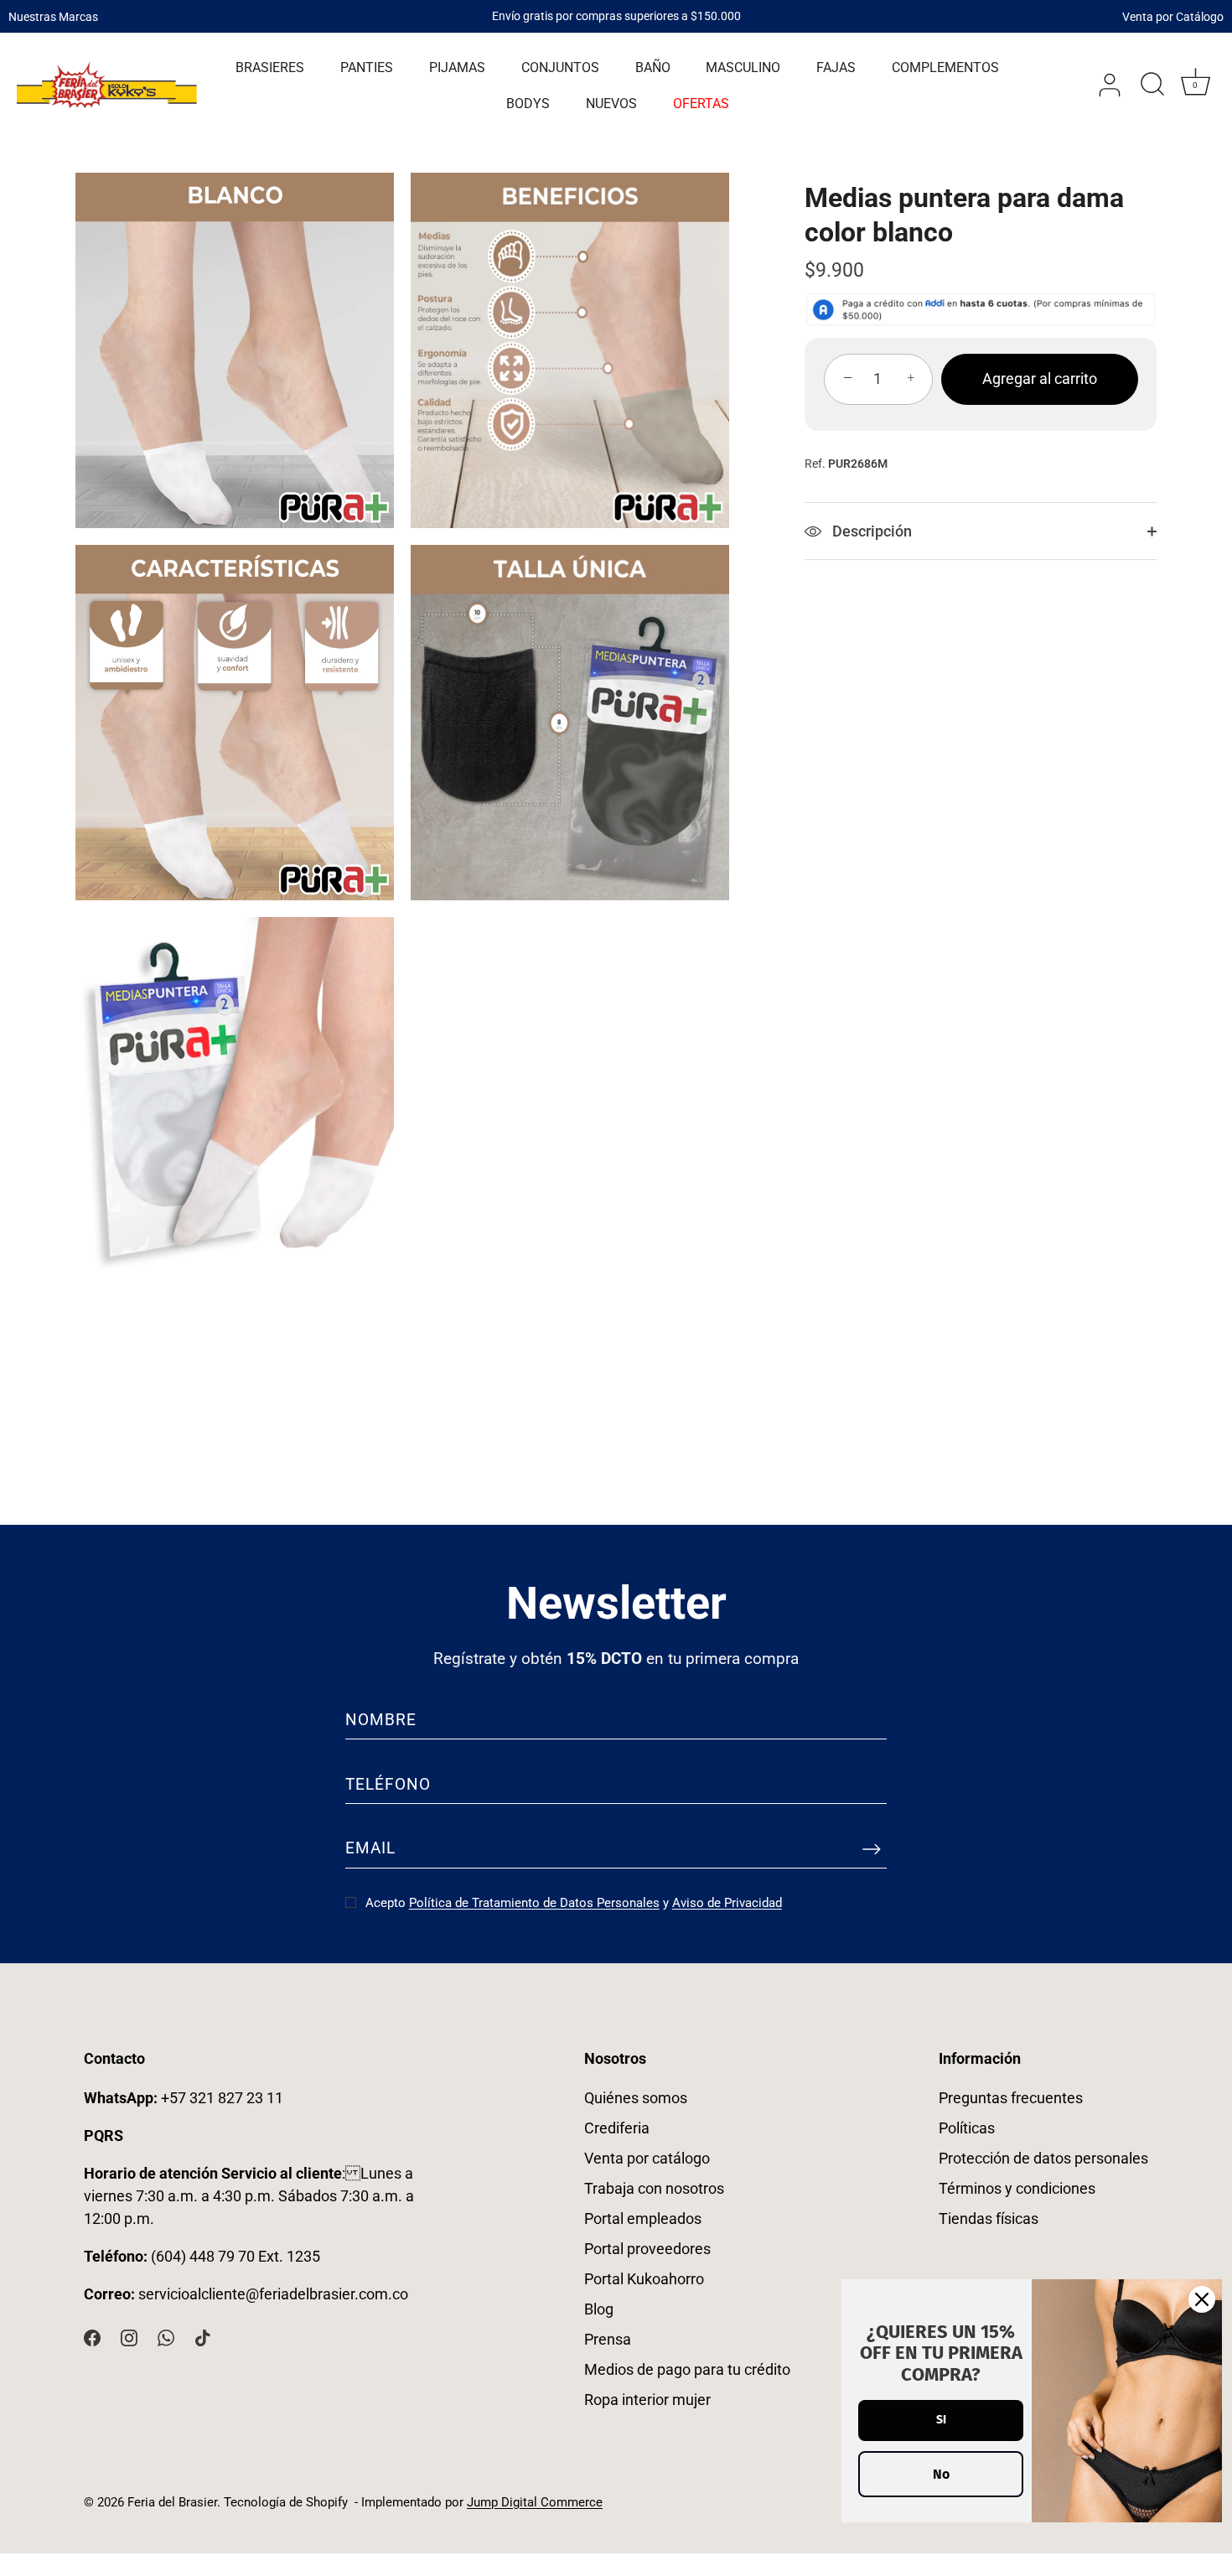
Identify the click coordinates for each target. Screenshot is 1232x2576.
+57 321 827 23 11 (184, 2098)
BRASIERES (270, 67)
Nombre (381, 1720)
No (941, 2474)
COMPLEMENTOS (945, 67)
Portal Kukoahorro (644, 2279)
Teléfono (388, 1784)
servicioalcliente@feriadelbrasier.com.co (273, 2294)
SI (941, 2420)
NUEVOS (611, 104)
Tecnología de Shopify (286, 2502)
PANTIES (367, 67)
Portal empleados (643, 2218)
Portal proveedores (647, 2249)
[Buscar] (1152, 86)
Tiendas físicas (989, 2218)
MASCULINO (743, 67)
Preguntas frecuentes (1011, 2098)
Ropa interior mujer (647, 2400)
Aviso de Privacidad (727, 1903)
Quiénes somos (636, 2098)
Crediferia (617, 2128)
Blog (599, 2309)
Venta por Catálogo (1173, 16)
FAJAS (836, 67)
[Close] (1202, 2299)
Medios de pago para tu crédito (687, 2369)
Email (370, 1848)
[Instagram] (129, 2337)
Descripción (870, 531)
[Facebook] (92, 2337)
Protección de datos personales (1043, 2158)
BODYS (528, 104)
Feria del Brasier (172, 2502)
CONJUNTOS (560, 67)
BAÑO (653, 67)
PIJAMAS (457, 67)
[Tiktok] (203, 2337)
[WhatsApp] (166, 2337)
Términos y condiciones (1017, 2188)
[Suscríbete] (872, 1849)
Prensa (608, 2339)
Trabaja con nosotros (654, 2188)
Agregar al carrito (1040, 378)
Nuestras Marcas (53, 16)
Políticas (967, 2128)
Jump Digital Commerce (535, 2502)
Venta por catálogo (647, 2158)
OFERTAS (701, 104)
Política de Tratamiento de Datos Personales (534, 1903)
